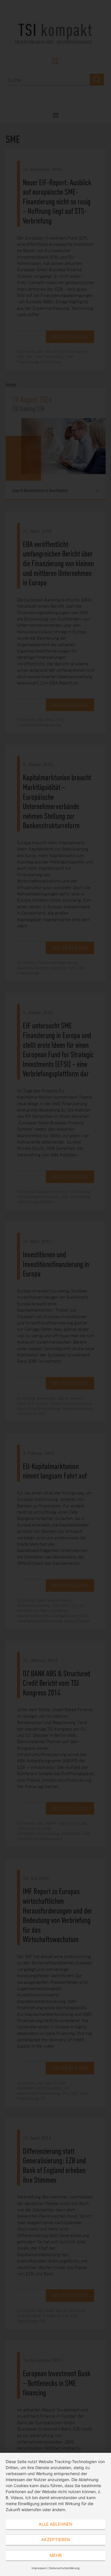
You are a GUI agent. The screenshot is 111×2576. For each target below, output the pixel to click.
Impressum (39, 2568)
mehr (56, 2555)
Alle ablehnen (55, 2524)
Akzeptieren (56, 2540)
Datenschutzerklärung (64, 2568)
